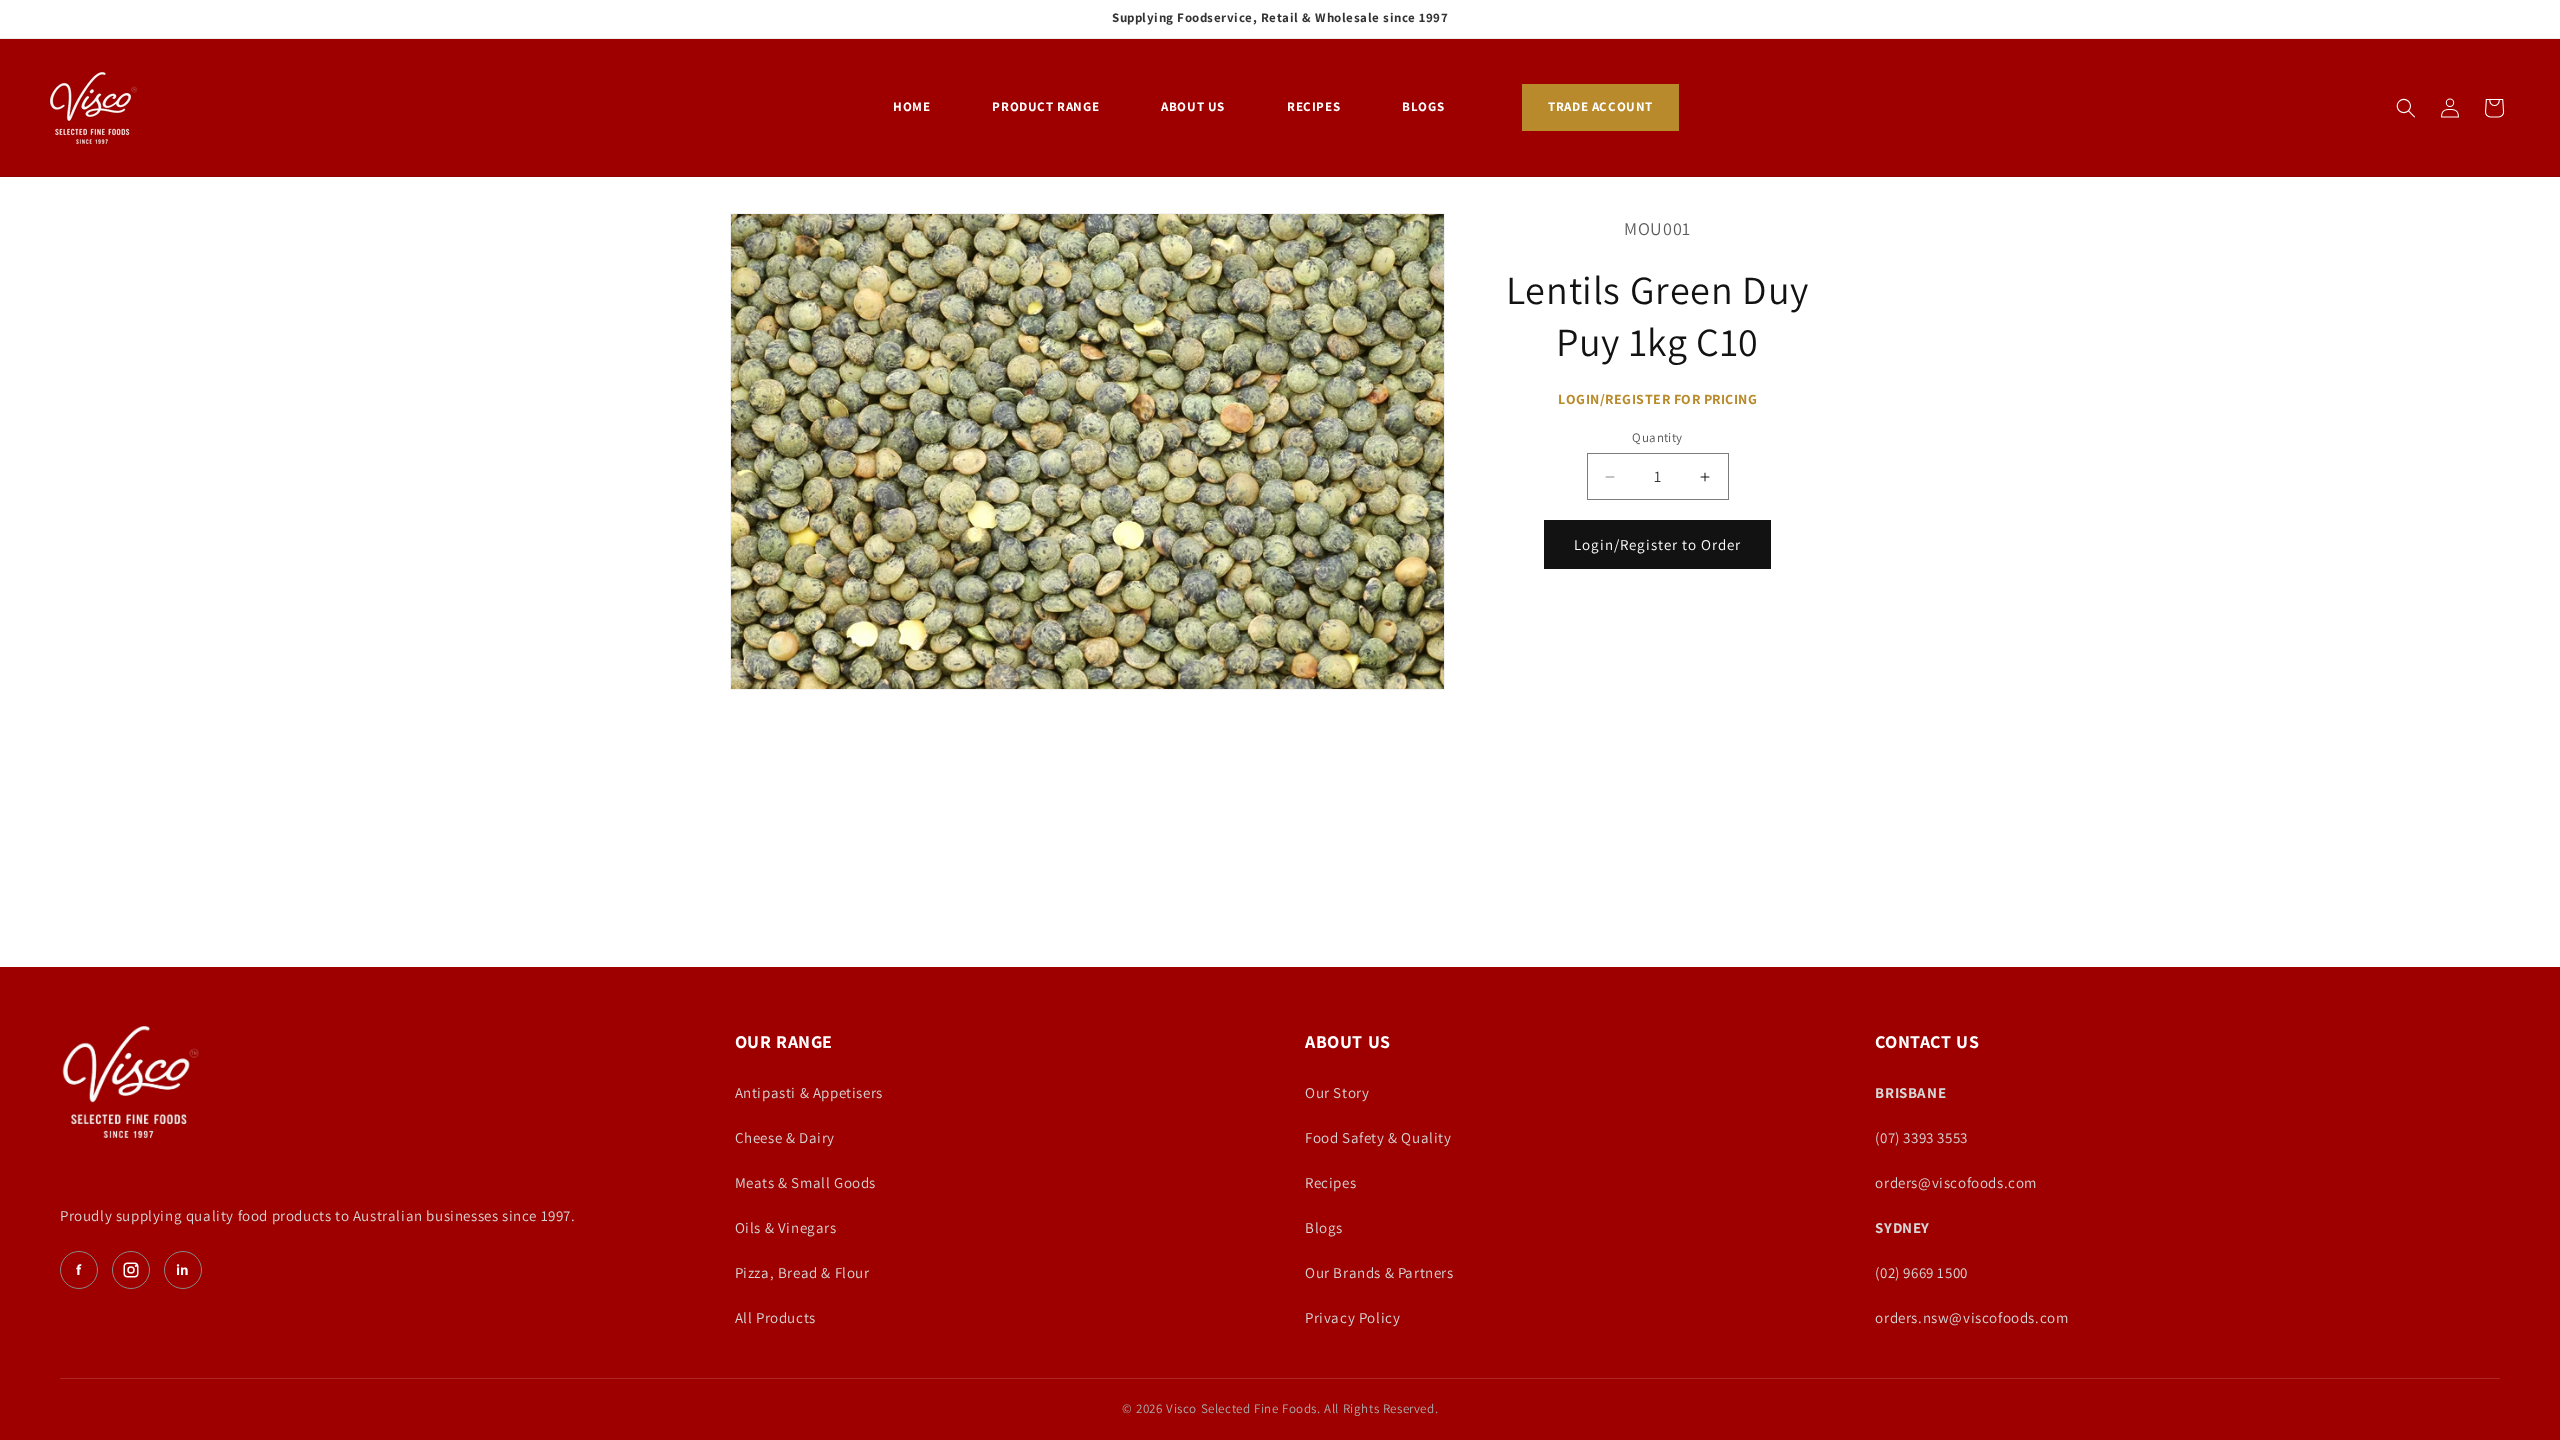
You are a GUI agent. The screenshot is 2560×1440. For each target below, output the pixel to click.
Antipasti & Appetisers (809, 1092)
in (183, 1269)
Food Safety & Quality (1378, 1137)
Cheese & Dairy (785, 1137)
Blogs (1324, 1227)
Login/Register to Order (1657, 544)
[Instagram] (131, 1270)
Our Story (1337, 1092)
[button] (2406, 108)
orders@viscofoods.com (1956, 1182)
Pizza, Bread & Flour (802, 1272)
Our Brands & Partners (1379, 1272)
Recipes (1330, 1182)
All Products (775, 1317)
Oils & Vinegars (786, 1227)
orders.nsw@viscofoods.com (1971, 1317)
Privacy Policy (1352, 1317)
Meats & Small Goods (805, 1182)
